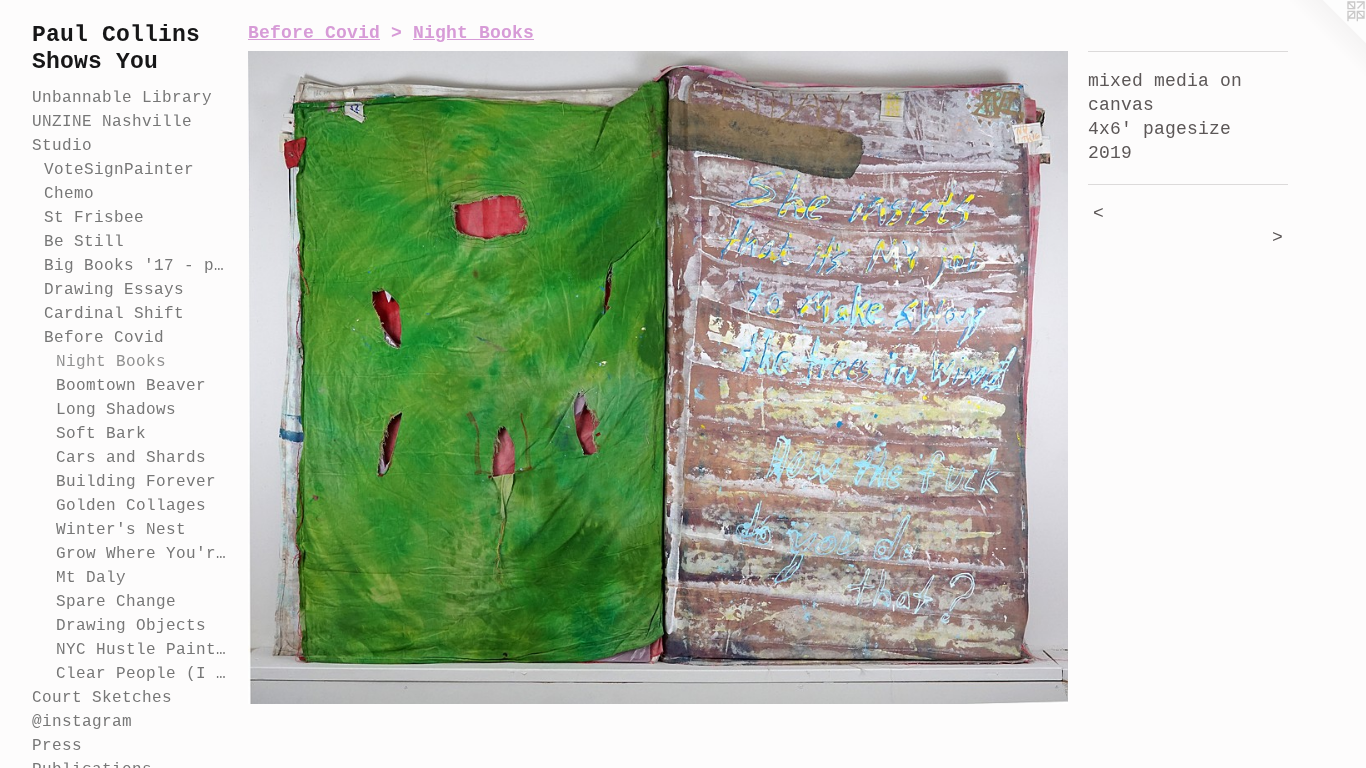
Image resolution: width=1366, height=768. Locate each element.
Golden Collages (131, 506)
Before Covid (104, 338)
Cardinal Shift (114, 314)
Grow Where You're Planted (144, 554)
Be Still (84, 242)
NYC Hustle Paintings (144, 650)
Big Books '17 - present (138, 266)
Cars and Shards (131, 458)
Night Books (111, 362)
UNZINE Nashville (112, 122)
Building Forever (136, 482)
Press (57, 746)
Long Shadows (116, 410)
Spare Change (116, 602)
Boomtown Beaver (131, 386)
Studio (62, 146)
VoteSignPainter (119, 170)
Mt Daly (91, 578)
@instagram (82, 722)
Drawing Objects (131, 626)
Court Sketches (102, 698)
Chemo (69, 194)
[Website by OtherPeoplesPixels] (1326, 40)
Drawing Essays (114, 290)
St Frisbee (94, 218)
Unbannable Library (122, 98)
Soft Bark (101, 434)
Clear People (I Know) (144, 674)
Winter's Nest (121, 530)
